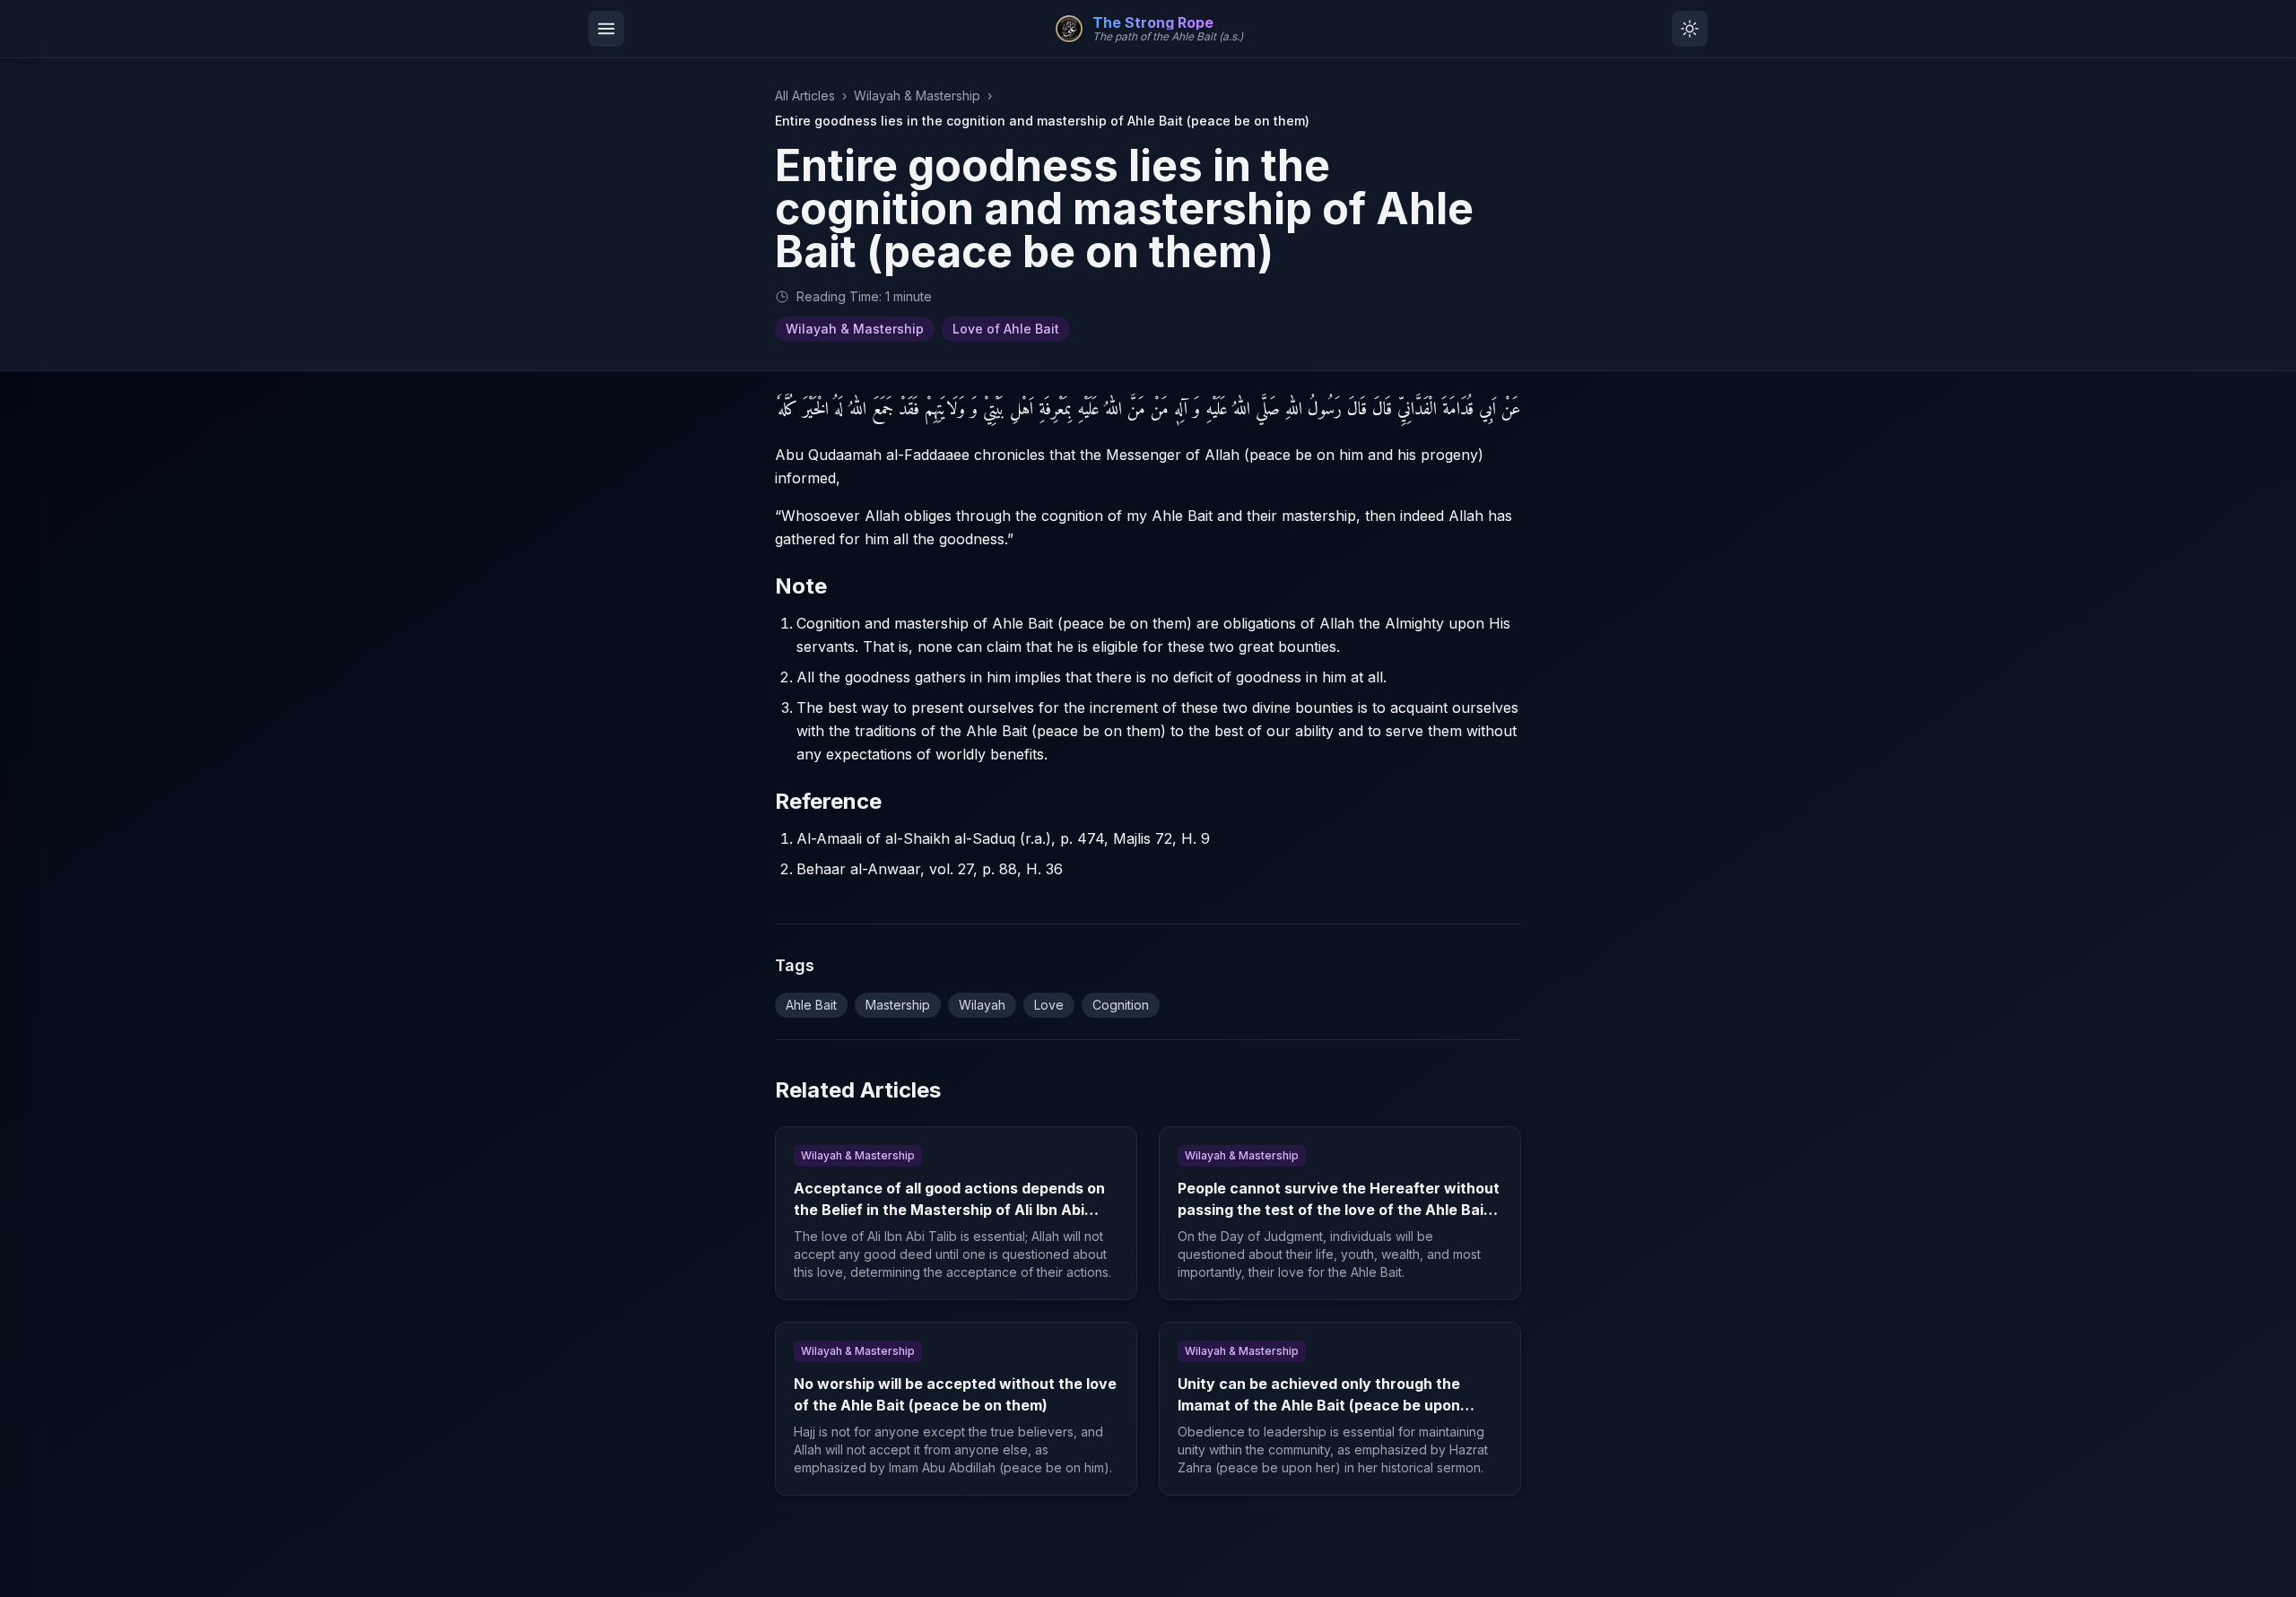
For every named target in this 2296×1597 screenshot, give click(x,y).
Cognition (1121, 1005)
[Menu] (606, 29)
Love (1049, 1005)
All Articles (805, 95)
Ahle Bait (811, 1005)
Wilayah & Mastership (917, 95)
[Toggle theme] (1690, 29)
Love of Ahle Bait (1006, 329)
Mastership (898, 1005)
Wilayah (982, 1005)
